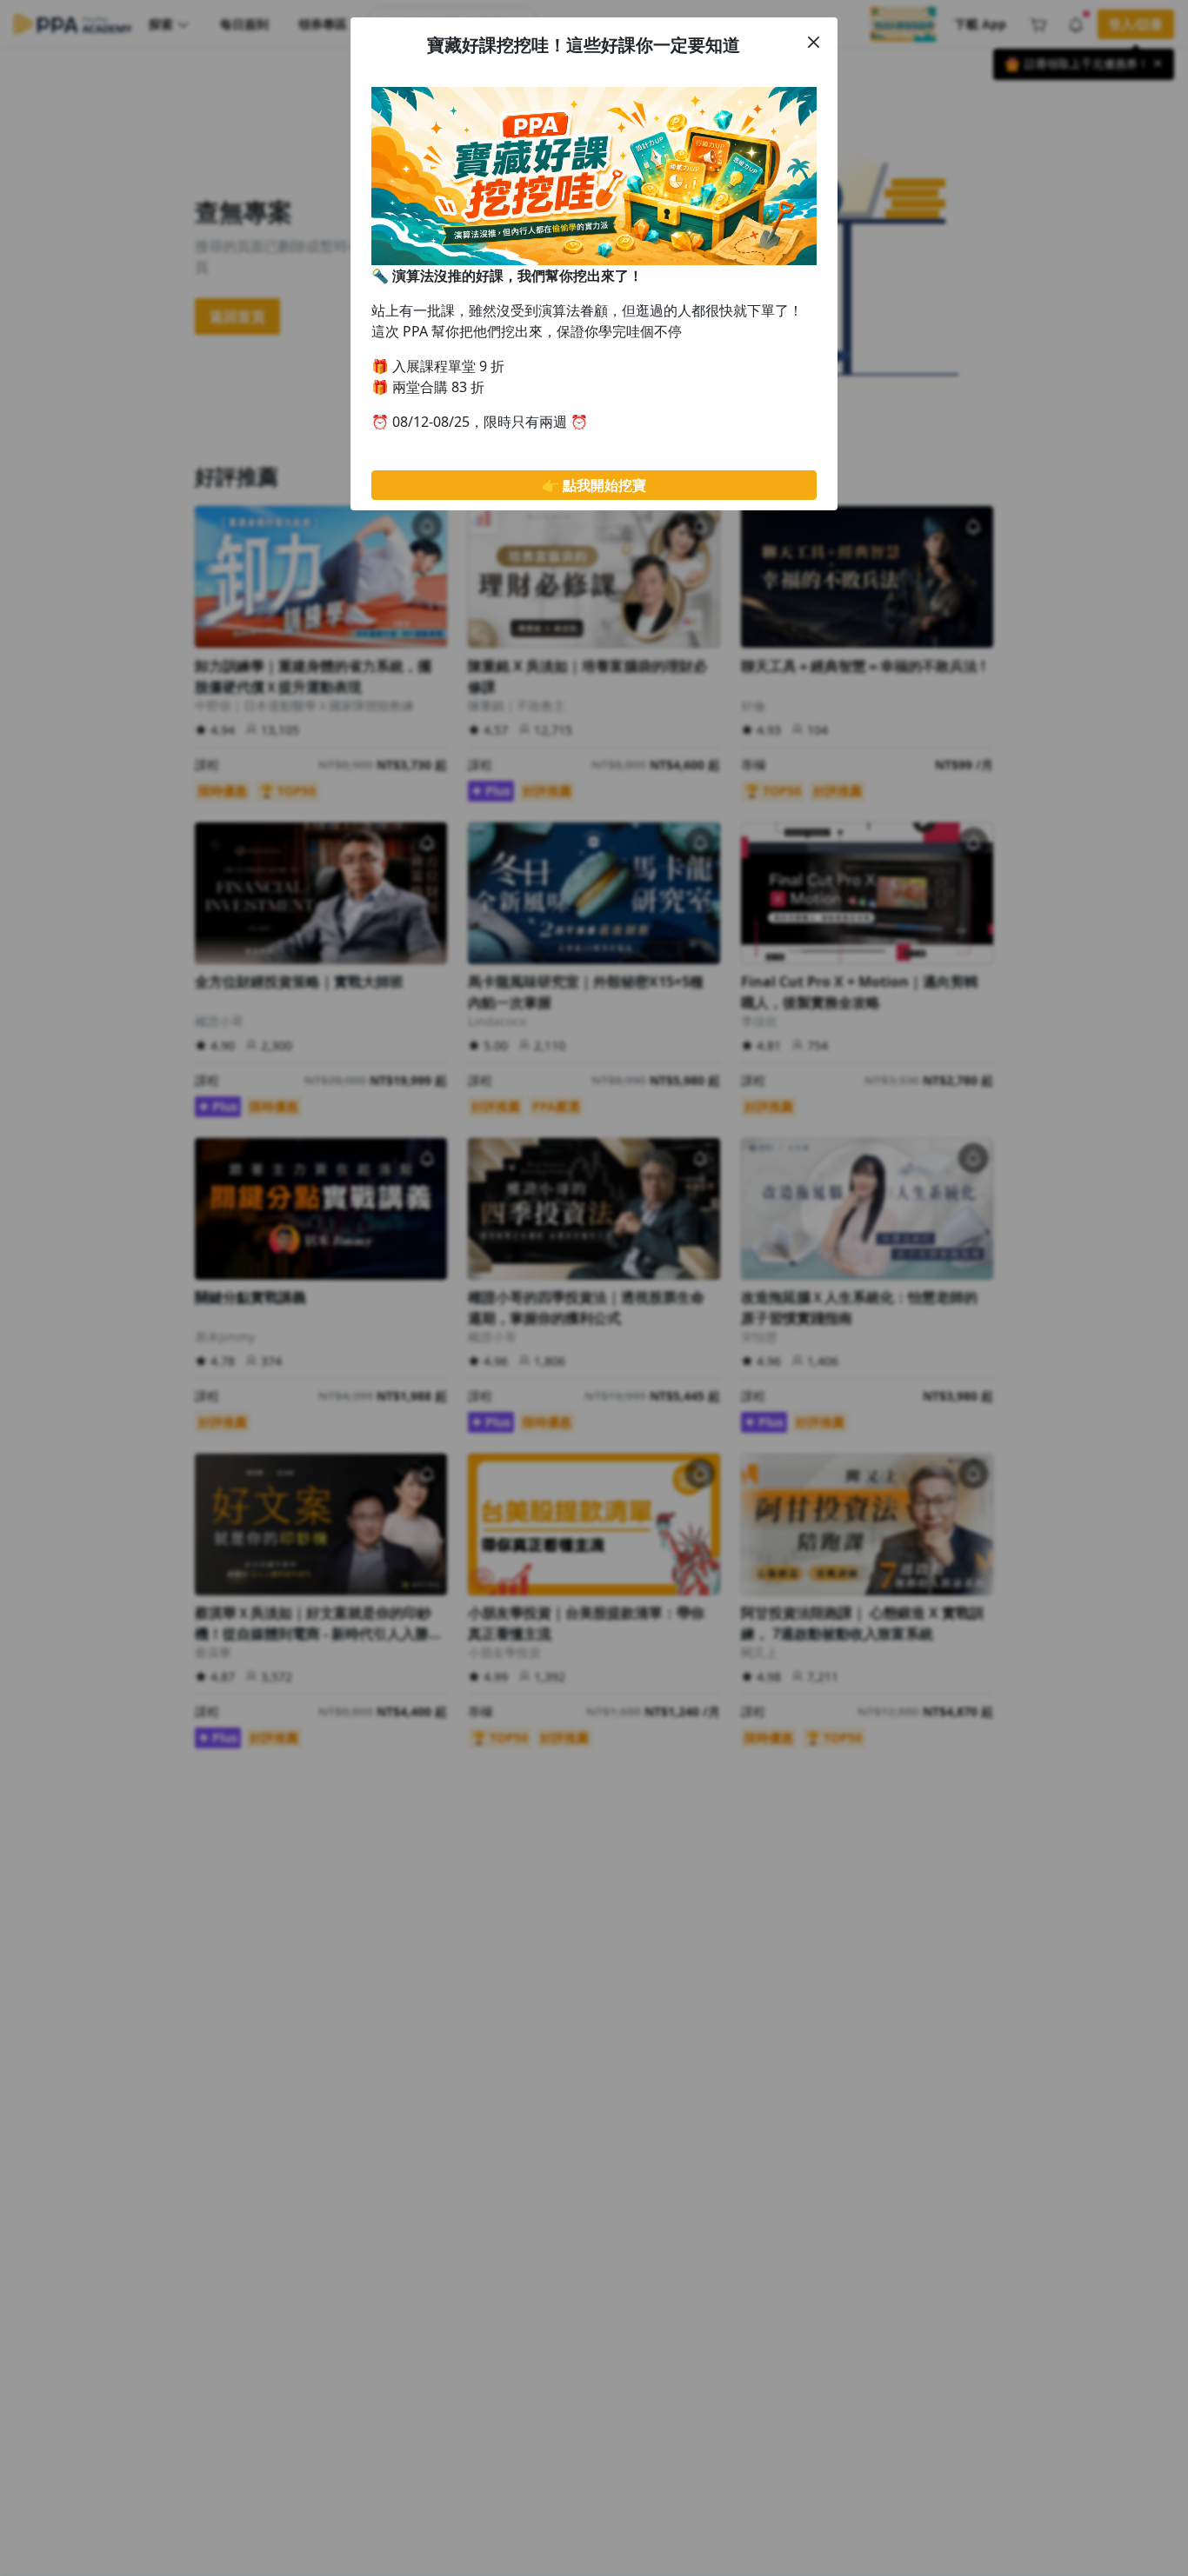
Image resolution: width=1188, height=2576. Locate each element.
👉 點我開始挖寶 (594, 485)
